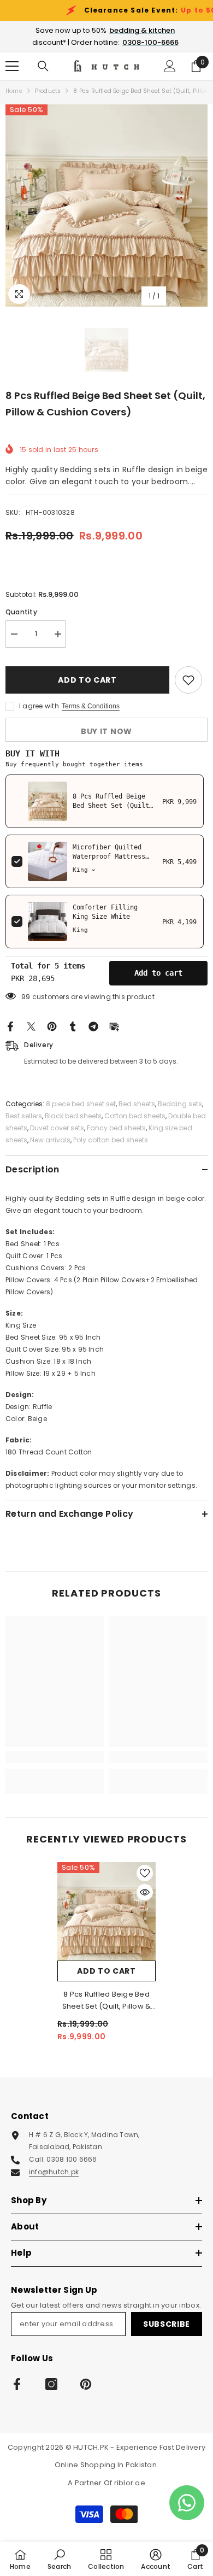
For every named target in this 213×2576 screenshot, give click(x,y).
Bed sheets (137, 1104)
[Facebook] (10, 1026)
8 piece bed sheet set (81, 1104)
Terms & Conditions (91, 706)
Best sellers (24, 1116)
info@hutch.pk (54, 2172)
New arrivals (50, 1140)
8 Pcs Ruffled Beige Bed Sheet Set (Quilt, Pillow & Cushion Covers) (107, 2001)
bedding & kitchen (142, 30)
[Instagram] (51, 2384)
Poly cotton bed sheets (111, 1140)
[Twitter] (31, 1026)
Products (48, 91)
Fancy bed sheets (116, 1128)
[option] (106, 206)
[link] (55, 1757)
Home (14, 91)
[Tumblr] (73, 1026)
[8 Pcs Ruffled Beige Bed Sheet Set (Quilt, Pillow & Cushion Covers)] (106, 1911)
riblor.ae (130, 2483)
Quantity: (22, 612)
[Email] (114, 1026)
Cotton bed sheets (135, 1116)
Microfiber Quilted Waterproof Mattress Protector (109, 856)
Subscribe (167, 2324)
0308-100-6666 (150, 42)
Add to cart (87, 680)
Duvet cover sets (57, 1128)
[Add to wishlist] (188, 680)
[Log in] (170, 66)
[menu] (12, 66)
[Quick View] (145, 1892)
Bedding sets (180, 1104)
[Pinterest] (52, 1026)
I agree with (39, 706)
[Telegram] (93, 1026)
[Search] (43, 66)
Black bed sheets (73, 1116)
